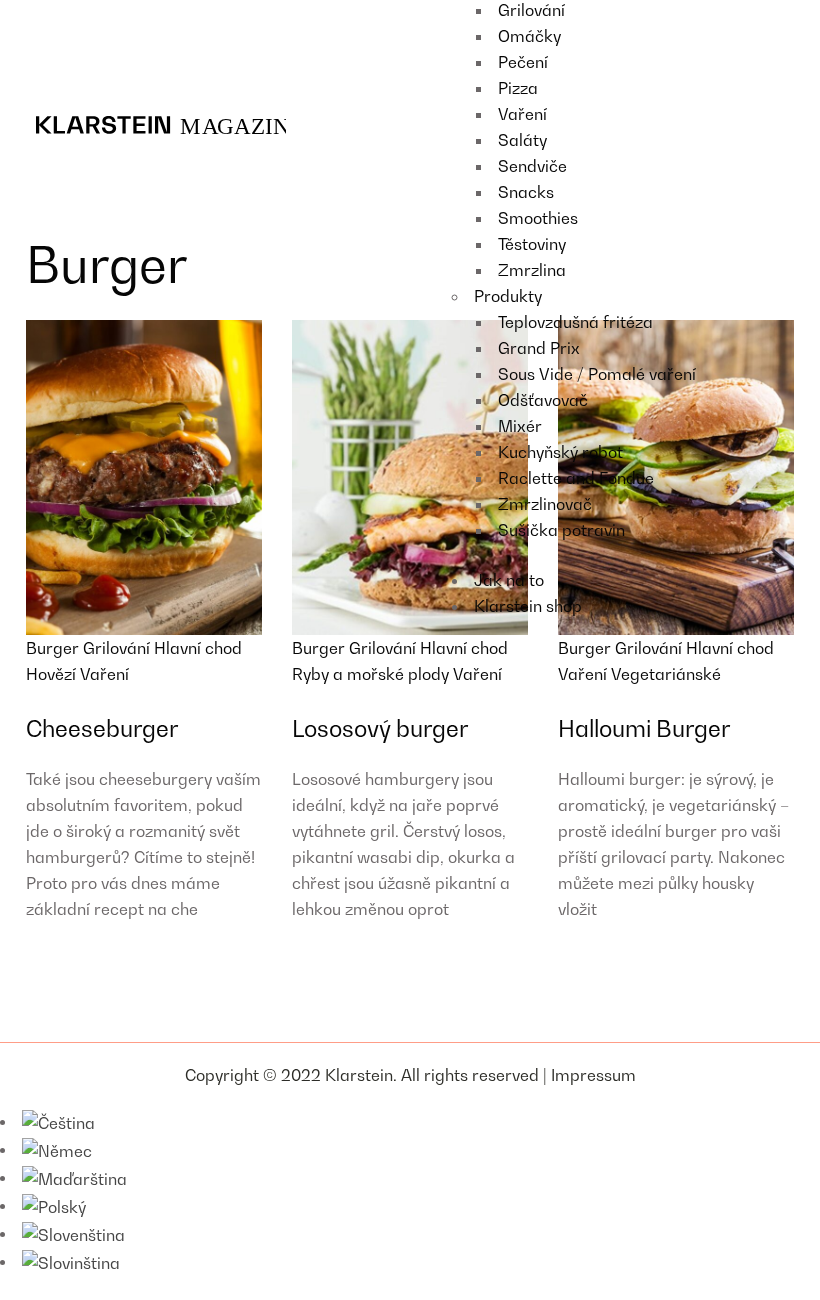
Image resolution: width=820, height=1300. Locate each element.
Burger (54, 648)
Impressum (593, 1075)
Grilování (118, 648)
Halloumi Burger (644, 728)
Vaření (104, 674)
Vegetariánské (666, 674)
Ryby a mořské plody (372, 674)
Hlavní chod (198, 648)
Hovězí (53, 674)
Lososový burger (380, 728)
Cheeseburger (102, 728)
